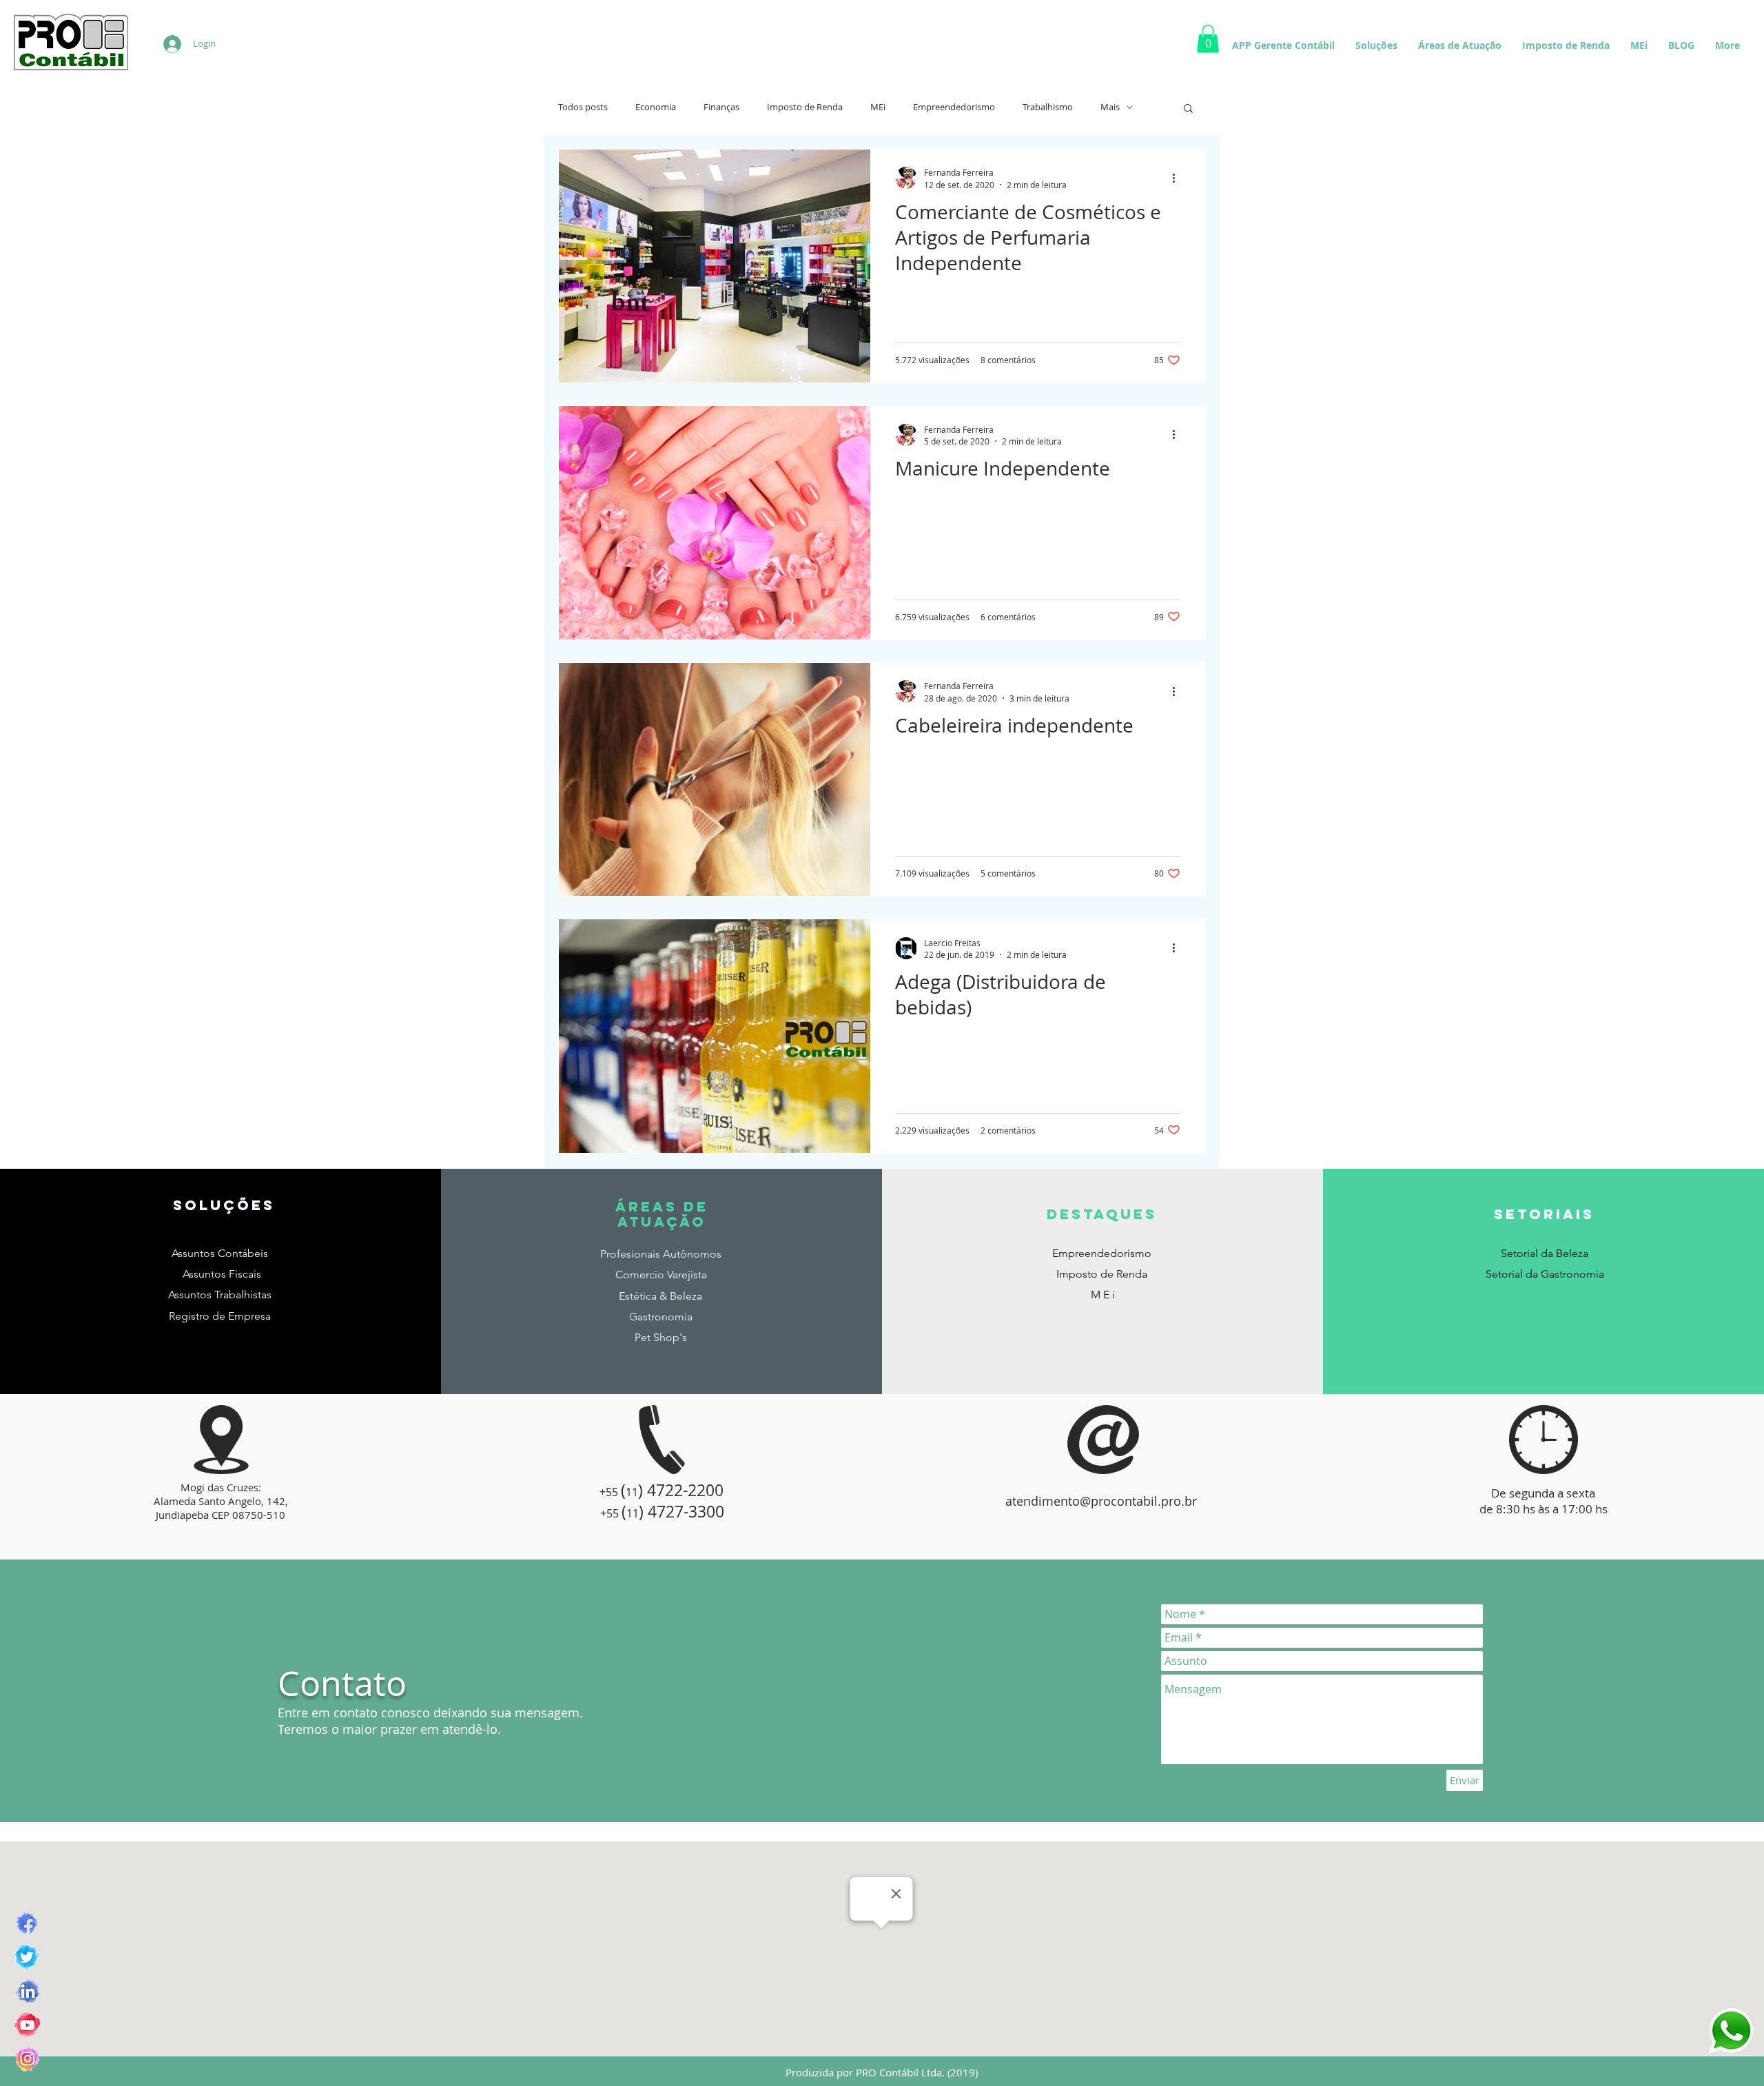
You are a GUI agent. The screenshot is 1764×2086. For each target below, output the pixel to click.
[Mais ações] (1178, 178)
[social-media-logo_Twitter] (27, 1957)
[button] (1188, 109)
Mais (1110, 108)
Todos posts (583, 108)
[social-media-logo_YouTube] (27, 2025)
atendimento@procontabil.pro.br (1101, 1501)
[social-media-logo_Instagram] (27, 2059)
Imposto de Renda (805, 108)
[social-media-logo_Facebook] (27, 1924)
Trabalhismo (1048, 108)
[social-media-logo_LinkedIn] (27, 1991)
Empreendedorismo (954, 108)
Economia (656, 108)
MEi (878, 108)
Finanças (721, 108)
